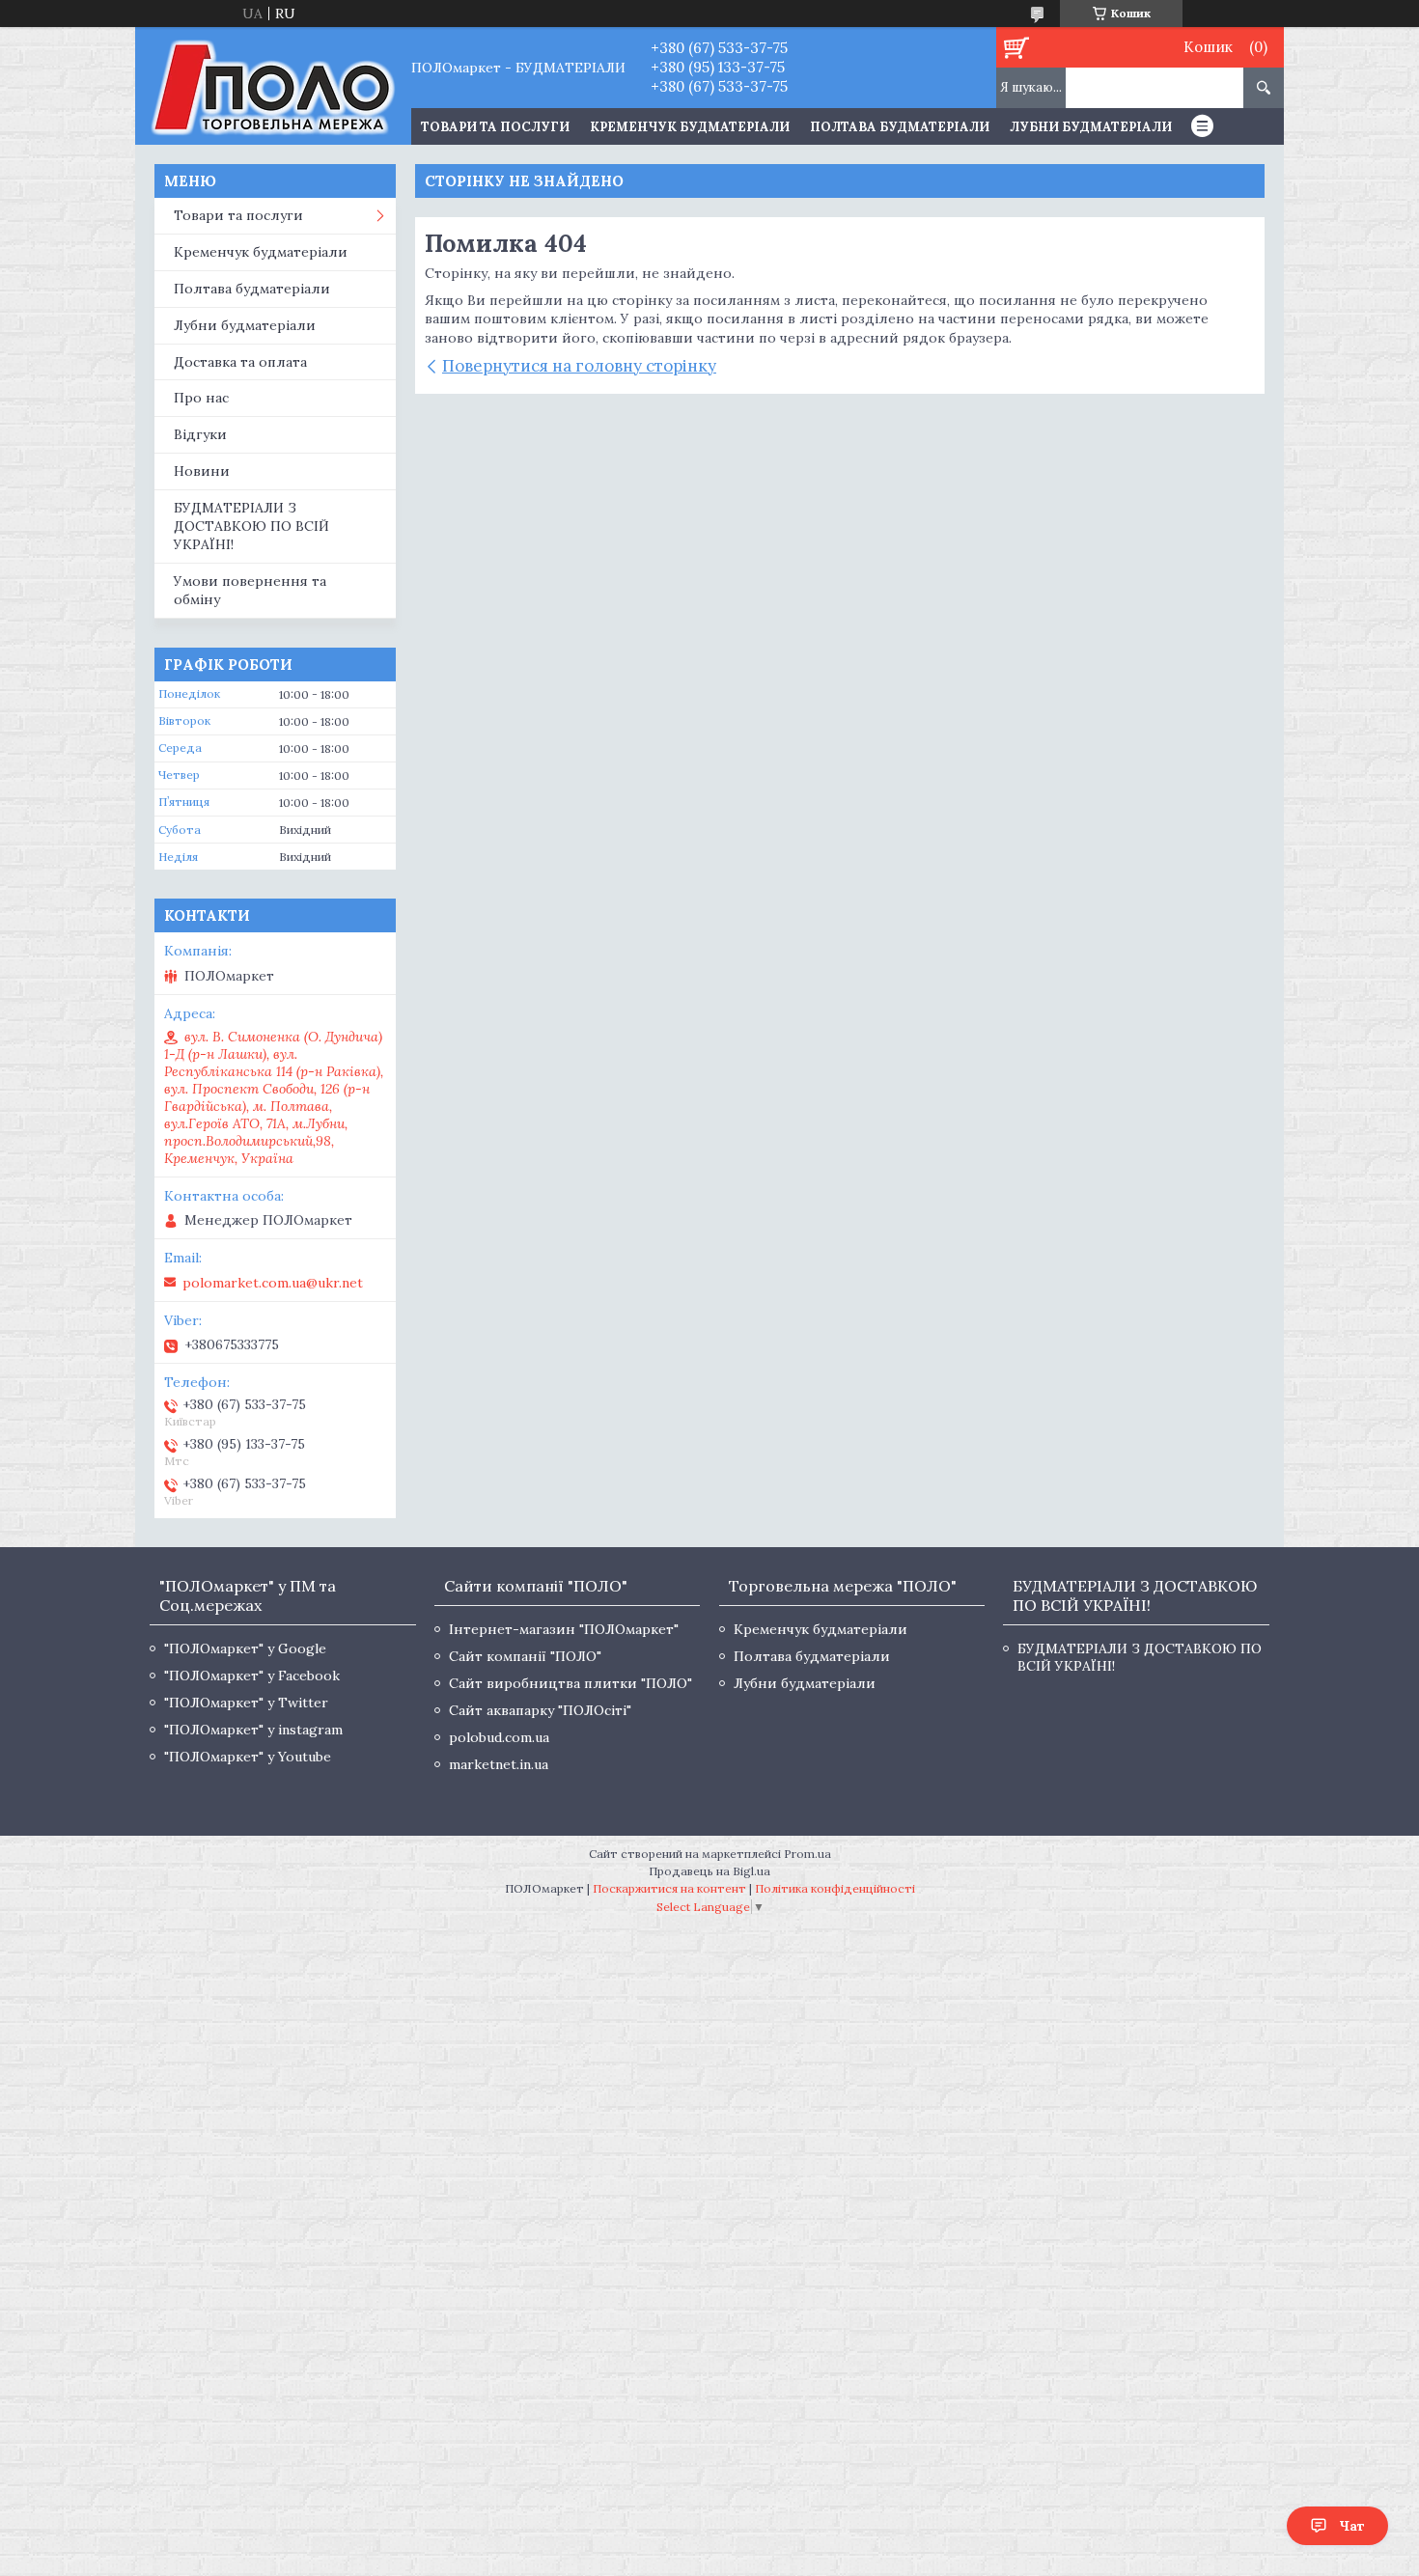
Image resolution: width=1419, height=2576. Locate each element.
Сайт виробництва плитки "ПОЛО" (570, 1683)
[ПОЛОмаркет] (273, 86)
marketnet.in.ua (499, 1764)
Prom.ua (807, 1854)
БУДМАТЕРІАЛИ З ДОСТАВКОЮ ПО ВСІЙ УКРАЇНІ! (251, 526)
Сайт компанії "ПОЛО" (525, 1656)
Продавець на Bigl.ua (709, 1871)
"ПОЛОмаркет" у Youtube (248, 1757)
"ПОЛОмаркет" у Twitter (246, 1703)
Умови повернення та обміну (250, 590)
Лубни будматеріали (1091, 127)
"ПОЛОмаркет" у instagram (253, 1730)
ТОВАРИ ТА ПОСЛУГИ (495, 127)
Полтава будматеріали (900, 127)
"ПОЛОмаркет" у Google (245, 1648)
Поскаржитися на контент (669, 1888)
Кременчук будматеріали (690, 127)
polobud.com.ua (499, 1737)
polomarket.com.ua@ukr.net (273, 1283)
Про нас (201, 398)
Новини (202, 471)
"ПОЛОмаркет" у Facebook (252, 1676)
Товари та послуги (238, 215)
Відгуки (200, 434)
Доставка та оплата (240, 362)
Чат (1352, 2526)
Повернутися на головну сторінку (579, 366)
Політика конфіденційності (835, 1888)
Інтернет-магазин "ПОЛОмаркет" (564, 1629)
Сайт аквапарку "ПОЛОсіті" (540, 1710)
